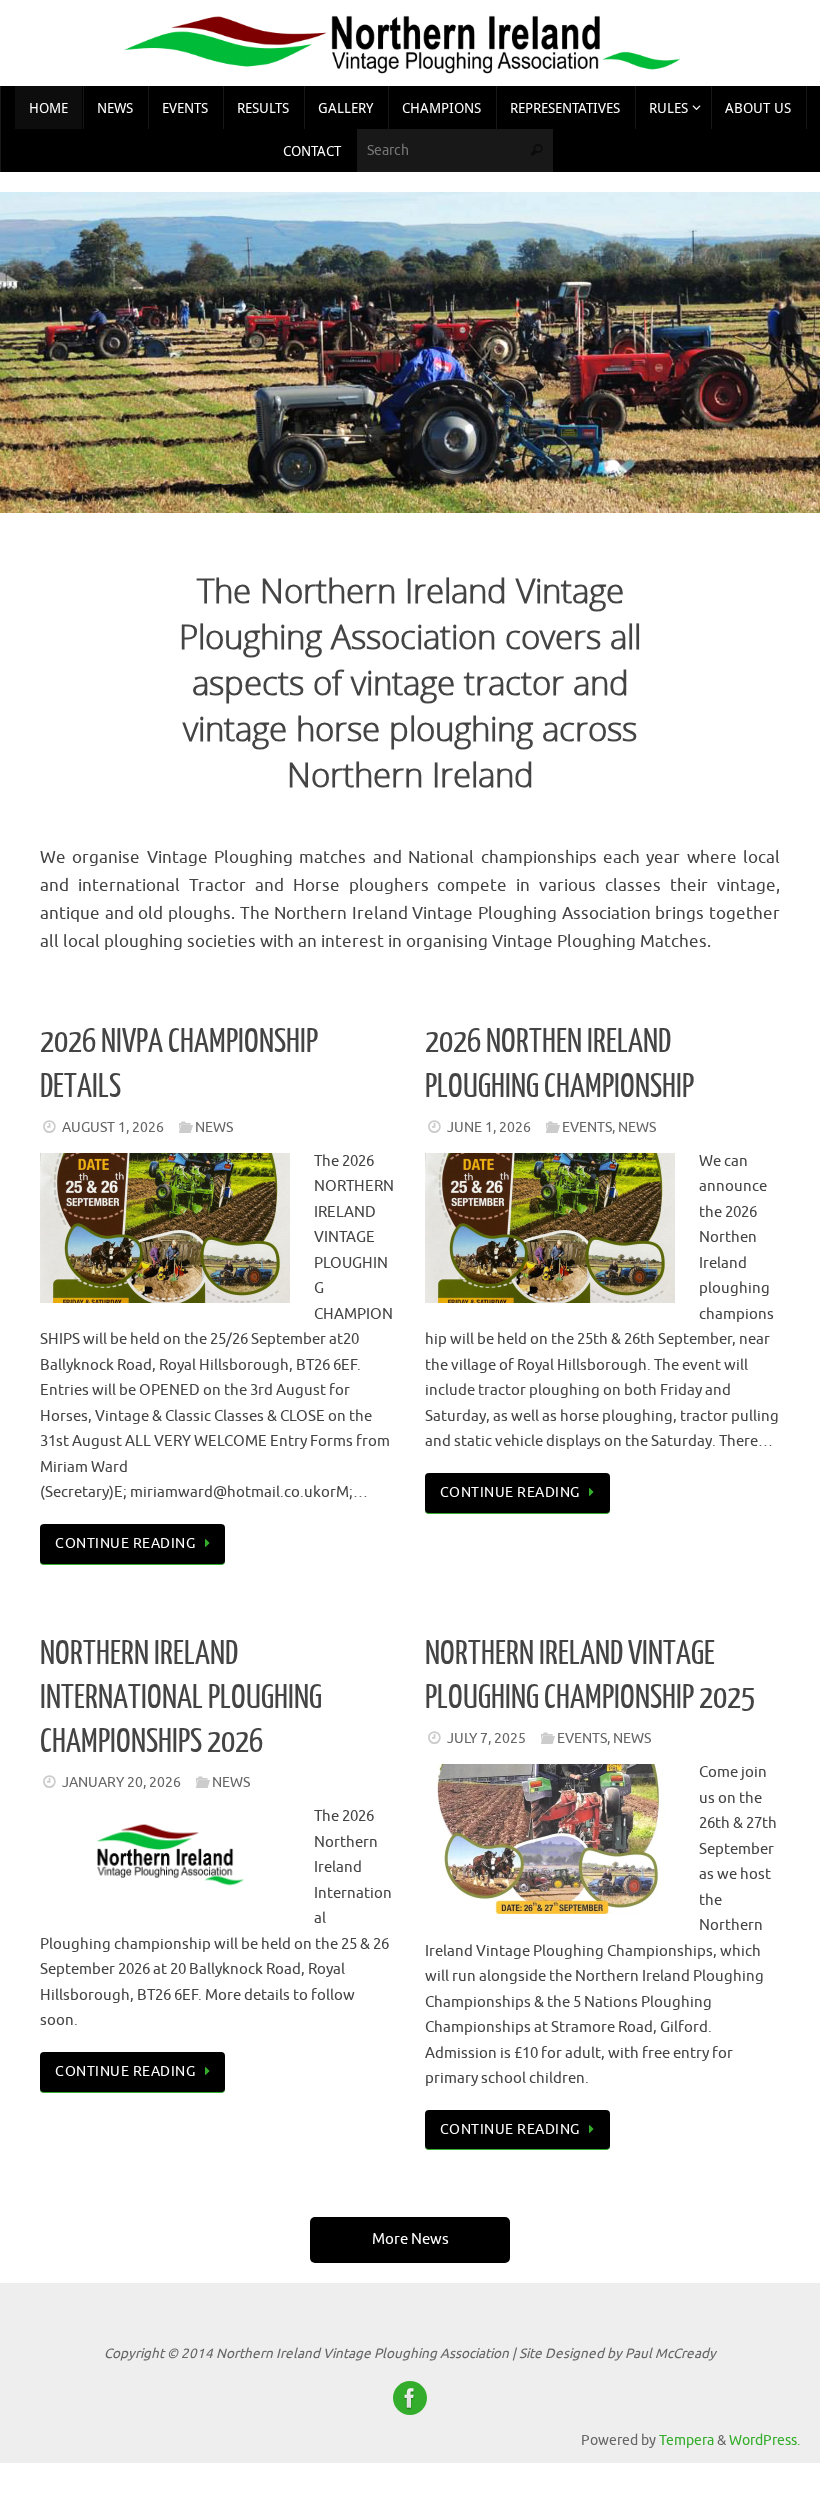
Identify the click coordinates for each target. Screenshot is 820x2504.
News (214, 1127)
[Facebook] (410, 2398)
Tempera (686, 2440)
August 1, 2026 (113, 1127)
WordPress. (764, 2440)
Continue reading (125, 1543)
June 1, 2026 (489, 1127)
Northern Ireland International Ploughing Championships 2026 (181, 1698)
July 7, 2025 (486, 1738)
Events (587, 1127)
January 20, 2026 (121, 1782)
